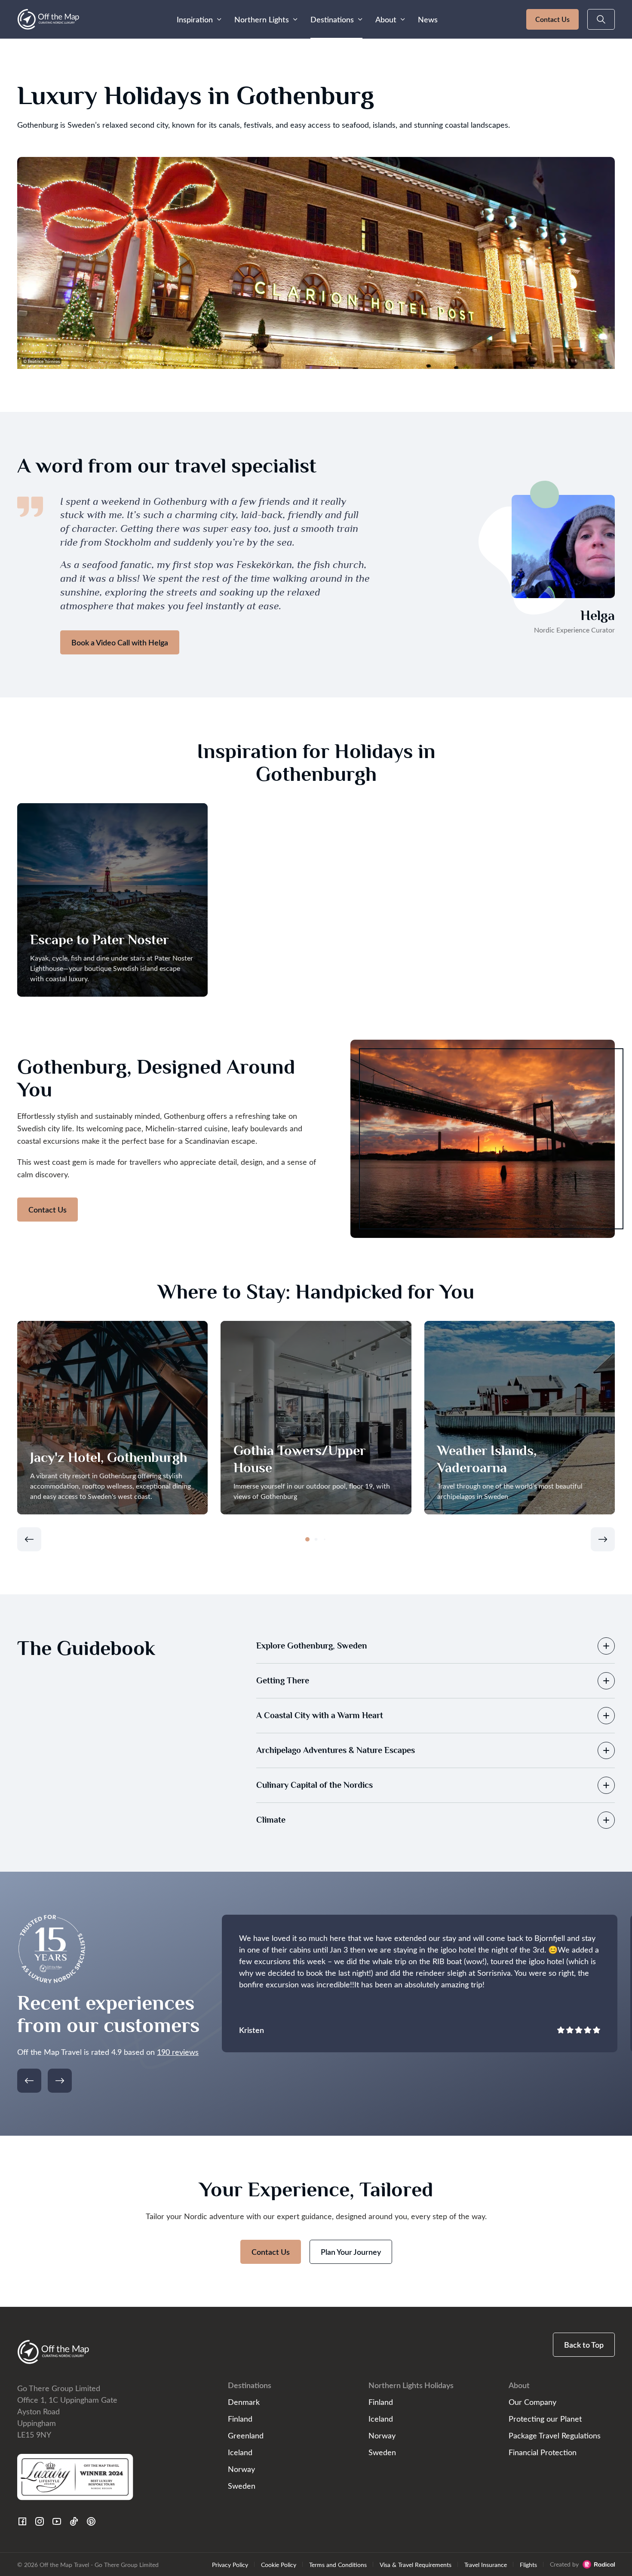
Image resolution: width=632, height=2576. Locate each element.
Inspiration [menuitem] (195, 19)
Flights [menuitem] (528, 2564)
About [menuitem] (386, 19)
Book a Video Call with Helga (120, 642)
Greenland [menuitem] (246, 2435)
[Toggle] (606, 1646)
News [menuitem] (428, 19)
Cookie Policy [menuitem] (279, 2564)
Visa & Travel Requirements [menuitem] (416, 2564)
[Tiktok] (74, 2521)
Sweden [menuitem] (242, 2485)
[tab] (307, 1539)
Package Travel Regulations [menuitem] (555, 2435)
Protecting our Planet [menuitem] (545, 2418)
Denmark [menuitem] (244, 2402)
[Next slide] (603, 1539)
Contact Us (552, 19)
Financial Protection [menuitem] (543, 2452)
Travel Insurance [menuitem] (486, 2564)
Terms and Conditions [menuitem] (338, 2564)
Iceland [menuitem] (240, 2452)
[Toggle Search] (601, 19)
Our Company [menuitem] (532, 2402)
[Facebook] (22, 2521)
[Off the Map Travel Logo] (48, 19)
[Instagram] (40, 2521)
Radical (599, 2564)
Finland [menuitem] (240, 2418)
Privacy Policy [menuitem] (230, 2564)
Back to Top (584, 2345)
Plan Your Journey (351, 2252)
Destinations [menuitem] (332, 19)
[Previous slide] (29, 1539)
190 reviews (178, 2052)
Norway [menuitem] (241, 2469)
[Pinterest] (91, 2521)
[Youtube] (57, 2521)
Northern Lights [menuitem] (262, 19)
